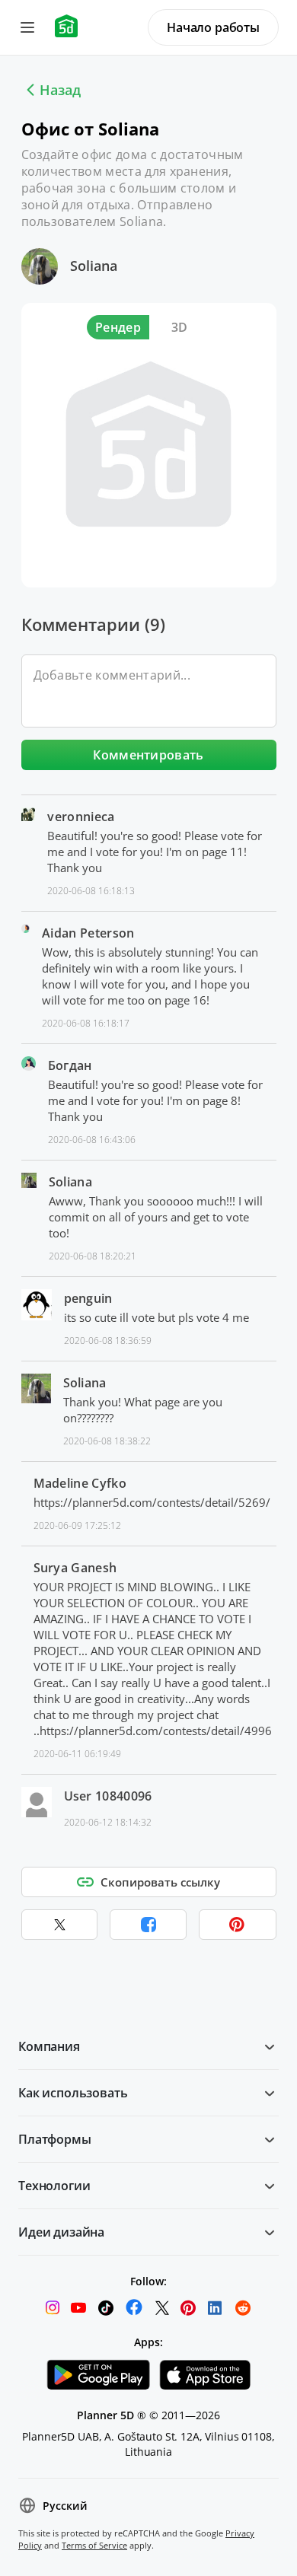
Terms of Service (94, 2545)
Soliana (94, 266)
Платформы (55, 2139)
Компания (49, 2046)
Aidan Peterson (88, 933)
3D (180, 327)
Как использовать (73, 2093)
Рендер (118, 327)
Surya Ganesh (75, 1568)
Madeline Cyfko (80, 1483)
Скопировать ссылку (160, 1882)
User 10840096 (108, 1796)
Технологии (54, 2186)
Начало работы (213, 27)
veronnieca (81, 817)
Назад (60, 90)
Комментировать (148, 755)
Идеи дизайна (61, 2232)
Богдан (70, 1065)
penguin (88, 1298)
